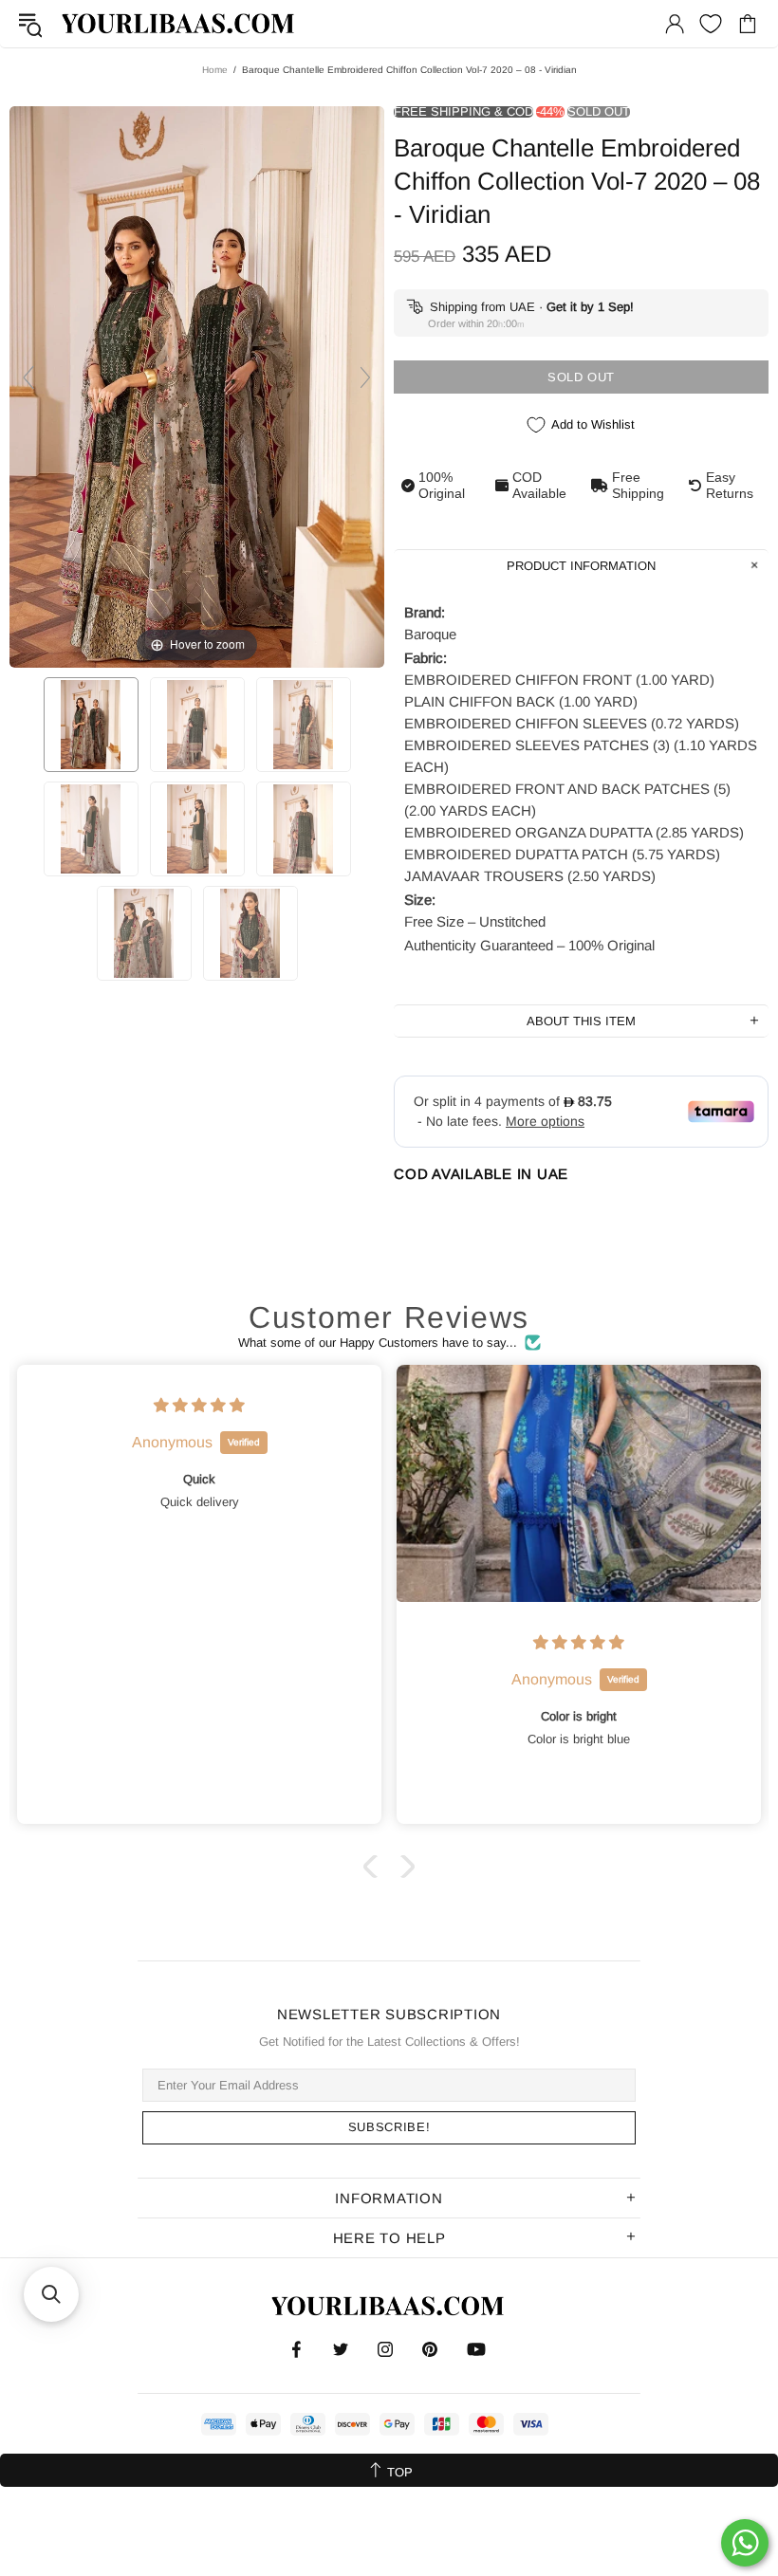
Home (215, 70)
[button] (375, 1867)
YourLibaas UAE (179, 23)
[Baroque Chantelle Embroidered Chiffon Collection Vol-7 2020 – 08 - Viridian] (91, 725)
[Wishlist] (711, 24)
